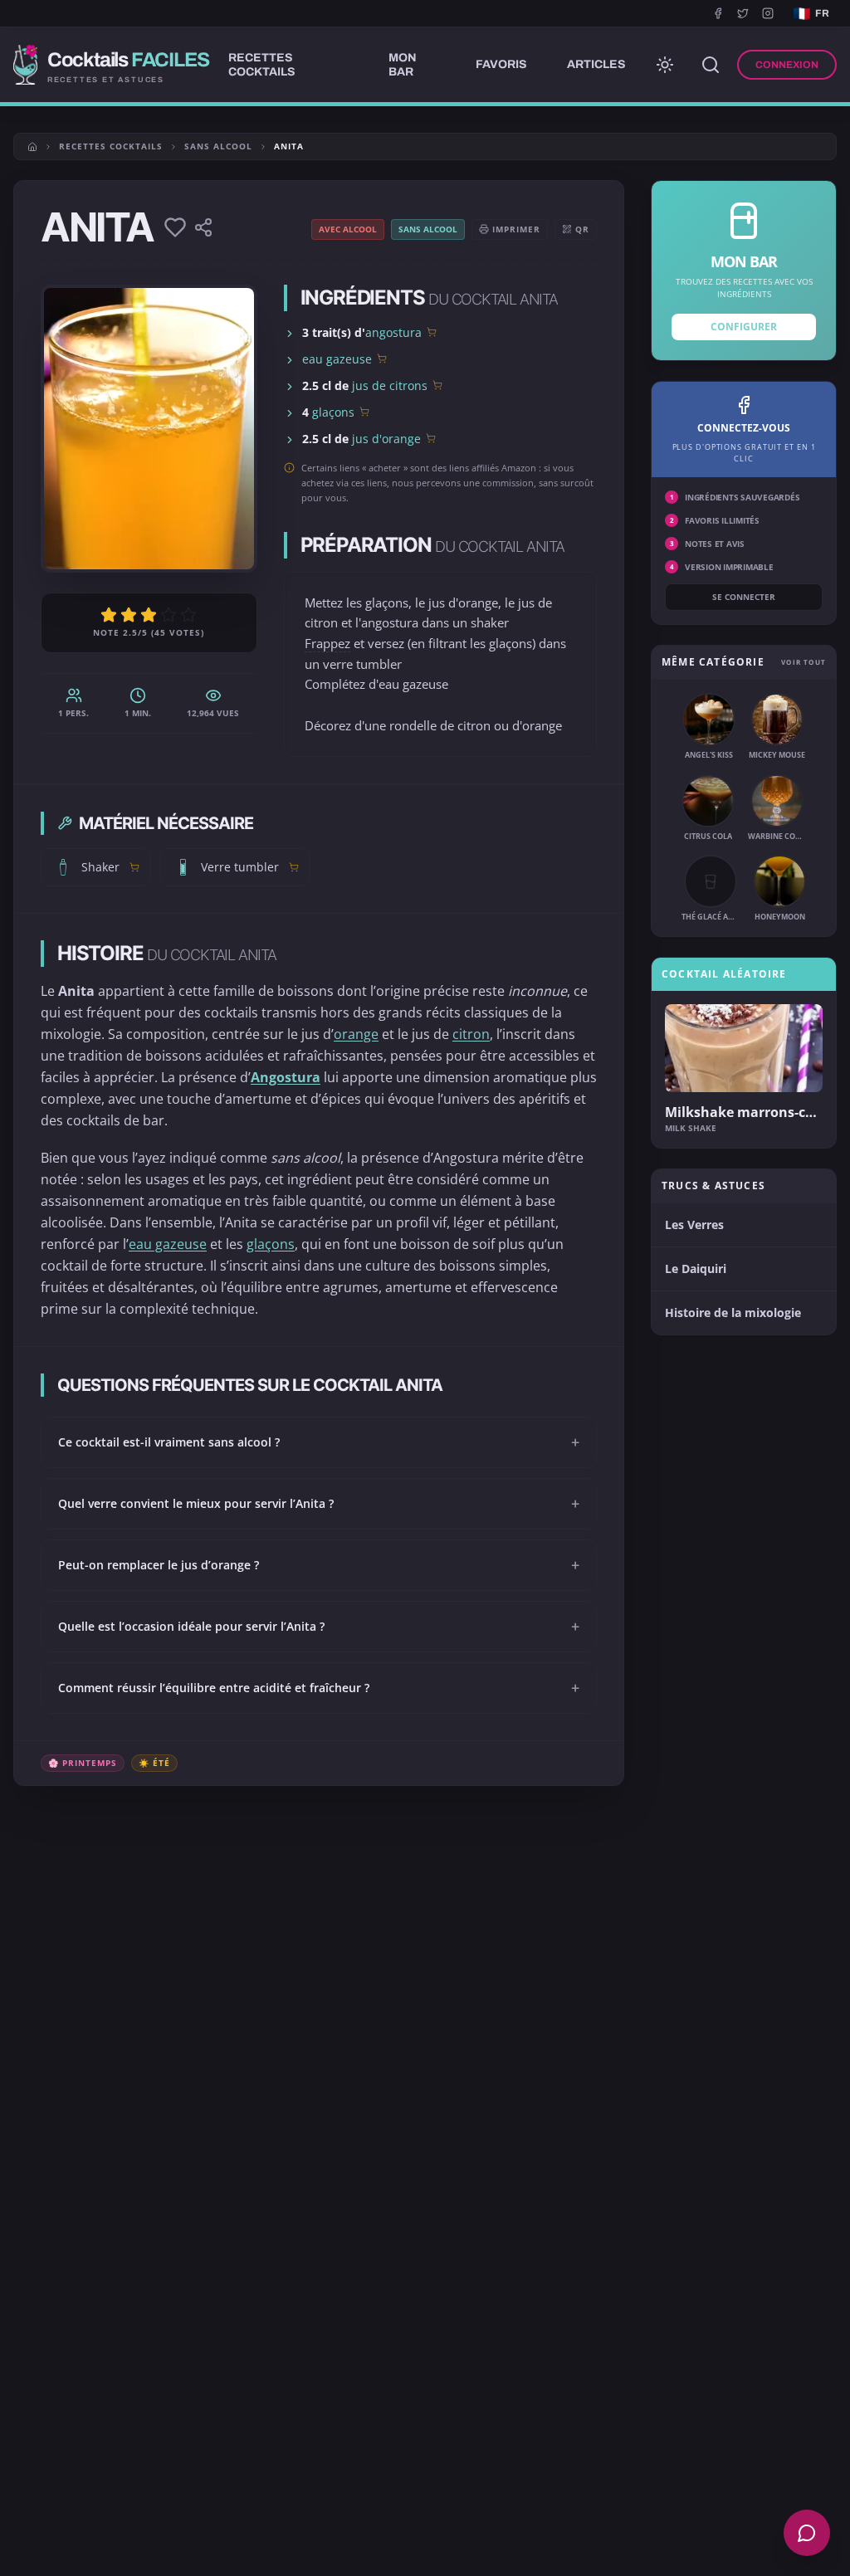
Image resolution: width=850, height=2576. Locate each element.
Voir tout (804, 662)
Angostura (286, 1077)
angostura (393, 332)
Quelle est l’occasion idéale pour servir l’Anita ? (319, 1627)
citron (471, 1034)
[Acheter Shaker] (134, 867)
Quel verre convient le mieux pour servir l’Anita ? (319, 1504)
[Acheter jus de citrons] (437, 385)
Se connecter (744, 597)
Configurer (744, 327)
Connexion (787, 65)
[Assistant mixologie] (807, 2533)
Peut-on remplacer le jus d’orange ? (319, 1565)
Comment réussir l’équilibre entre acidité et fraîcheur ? (319, 1688)
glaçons (333, 412)
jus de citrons (390, 385)
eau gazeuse (337, 359)
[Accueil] (32, 147)
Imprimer (516, 229)
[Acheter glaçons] (364, 412)
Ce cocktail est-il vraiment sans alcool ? (319, 1442)
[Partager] (203, 227)
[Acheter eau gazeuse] (382, 359)
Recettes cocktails (111, 146)
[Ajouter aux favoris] (175, 227)
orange (356, 1034)
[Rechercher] (711, 65)
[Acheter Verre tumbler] (294, 867)
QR (582, 229)
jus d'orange (386, 439)
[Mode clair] (665, 65)
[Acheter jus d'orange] (431, 438)
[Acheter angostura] (432, 332)
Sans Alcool (218, 146)
